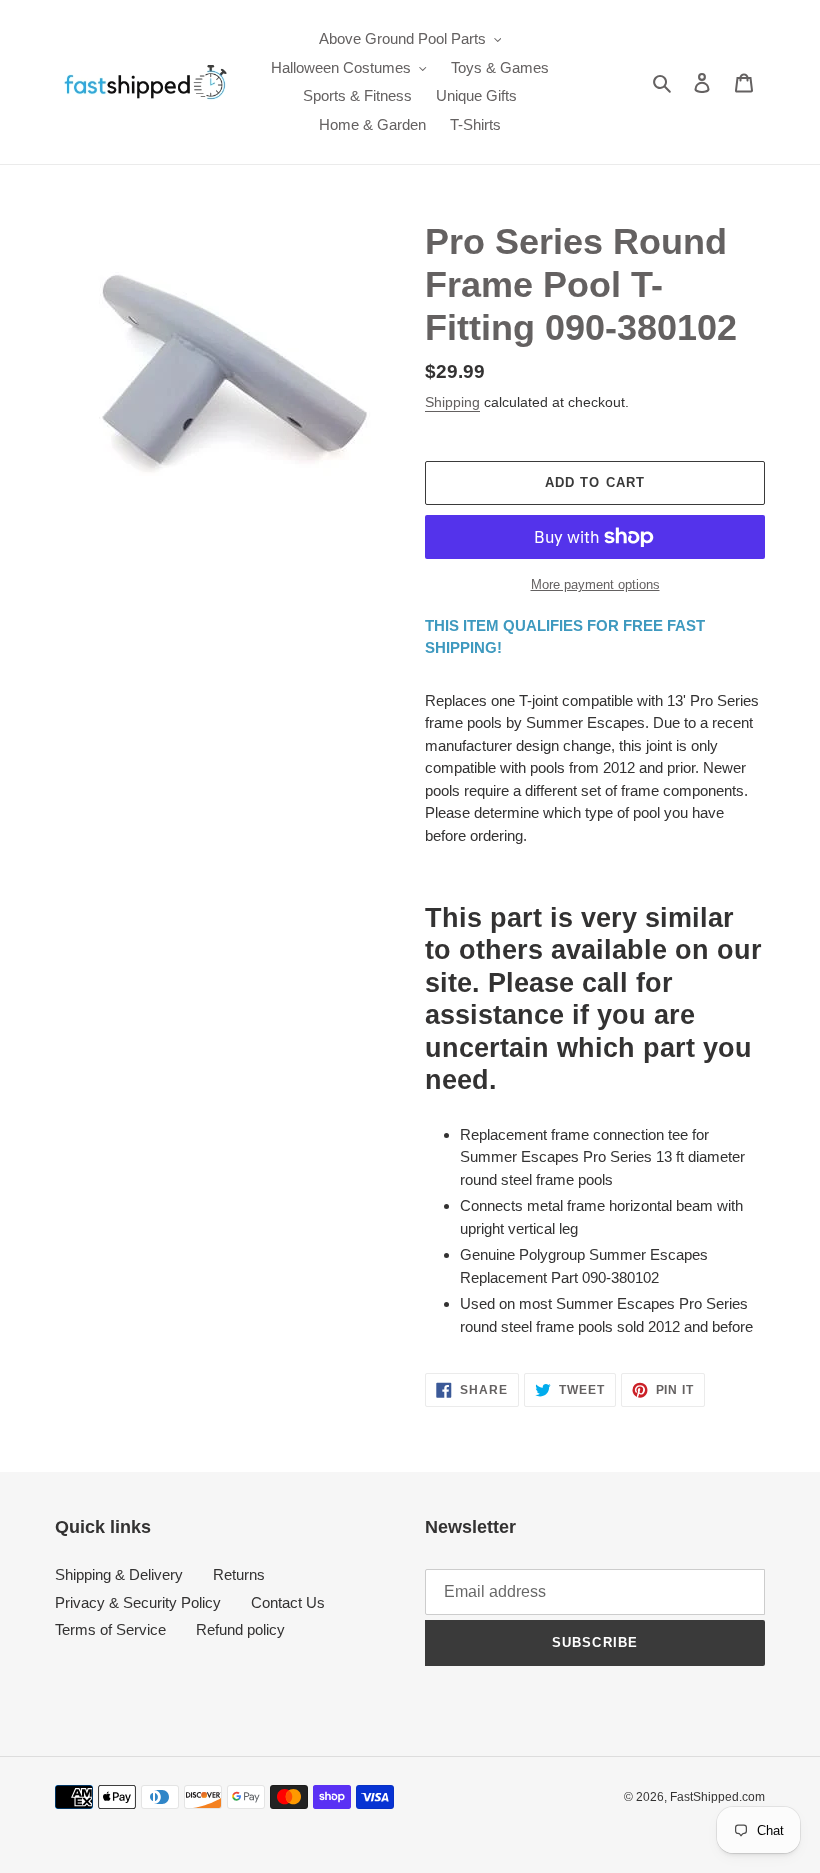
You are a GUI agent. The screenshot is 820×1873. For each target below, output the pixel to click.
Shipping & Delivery (119, 1574)
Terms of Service (110, 1629)
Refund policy (240, 1629)
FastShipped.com (717, 1797)
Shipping (452, 402)
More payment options (595, 584)
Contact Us (288, 1602)
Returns (239, 1574)
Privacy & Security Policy (138, 1602)
